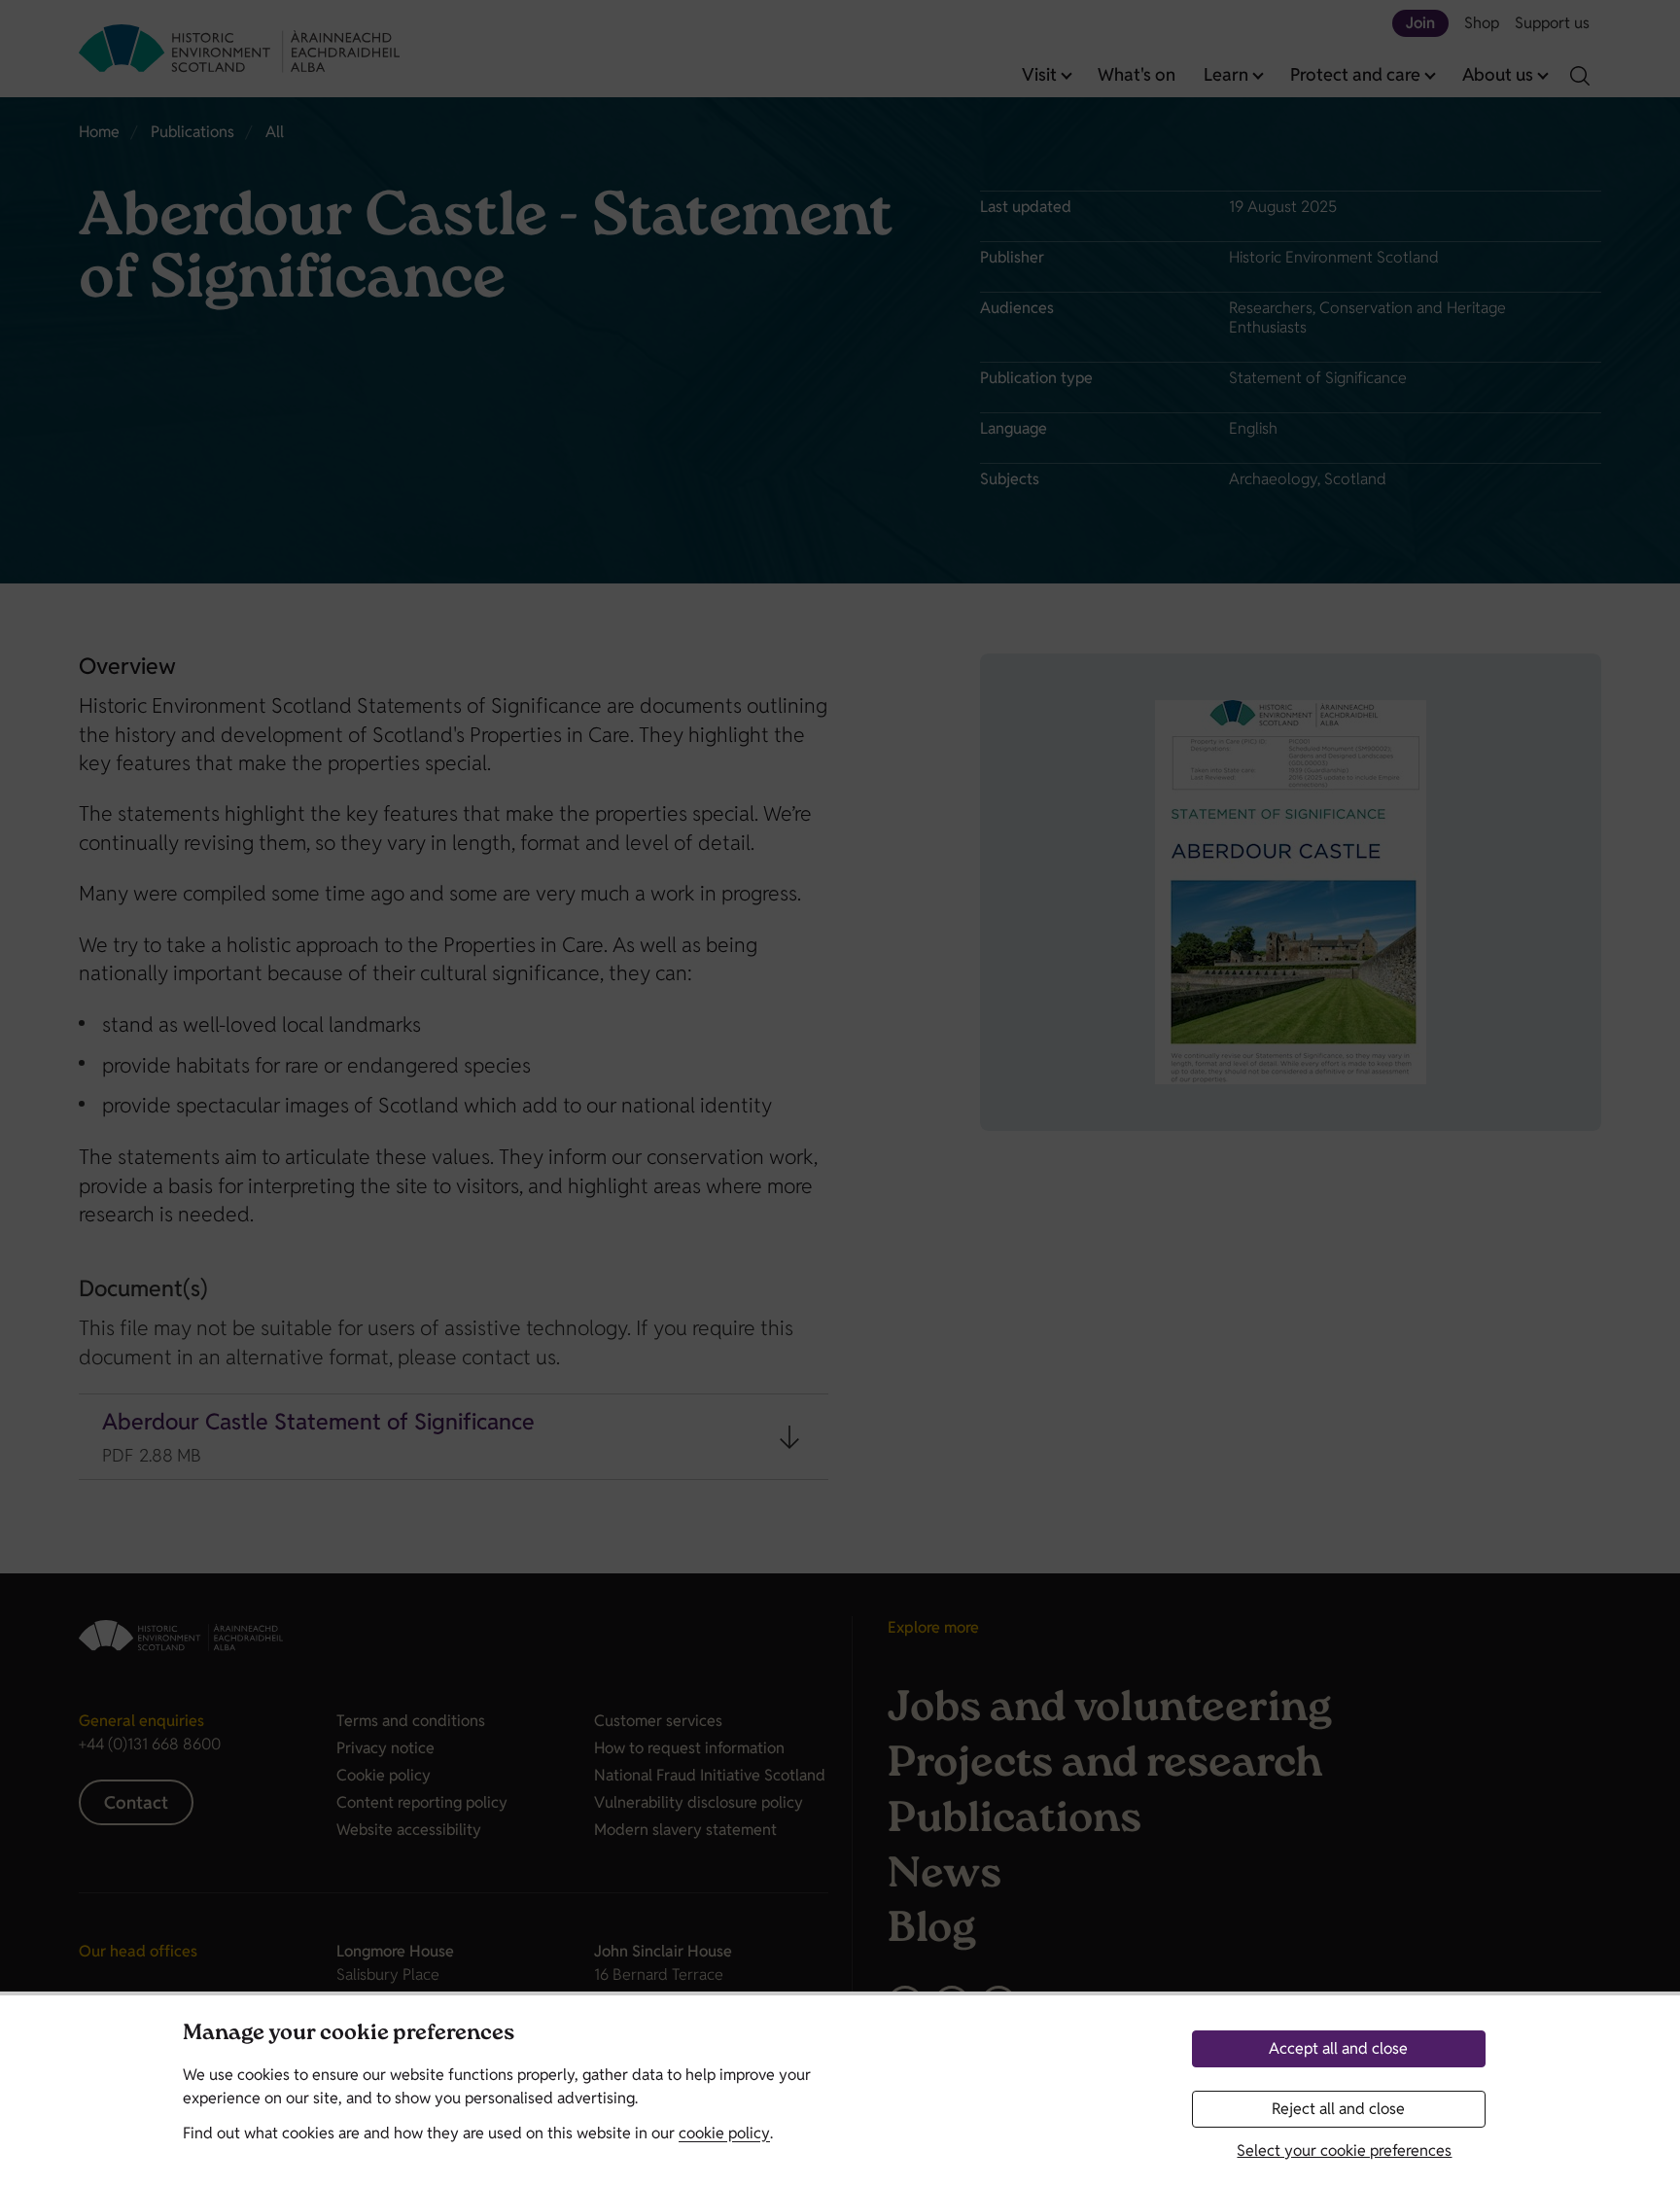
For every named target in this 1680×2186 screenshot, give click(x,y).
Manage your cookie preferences (349, 2035)
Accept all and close (1338, 2048)
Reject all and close (1338, 2109)
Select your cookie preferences (1344, 2151)
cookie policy (724, 2133)
